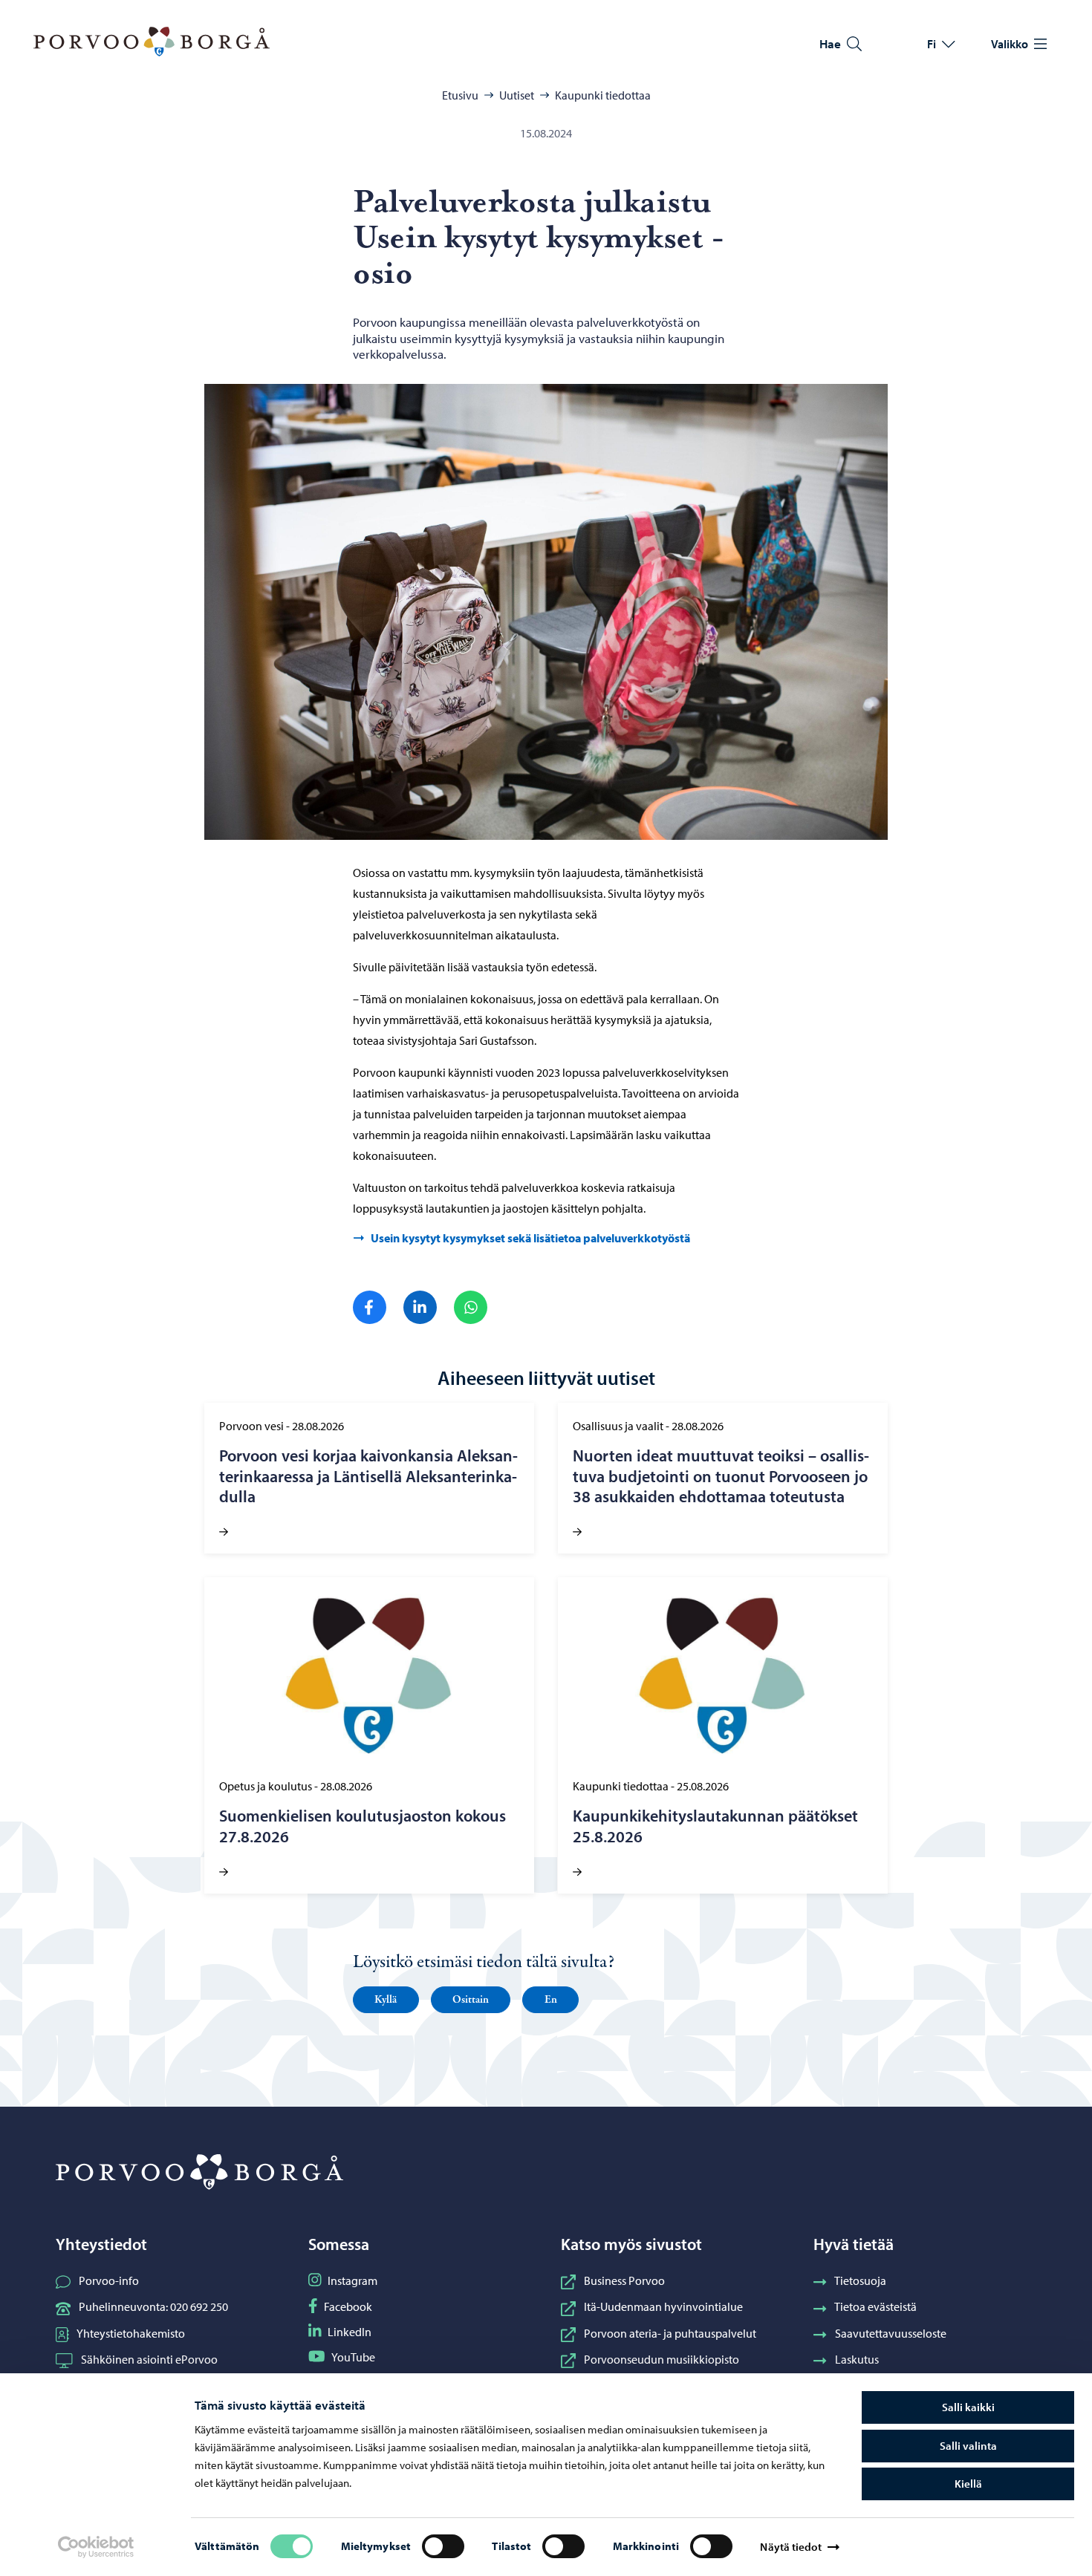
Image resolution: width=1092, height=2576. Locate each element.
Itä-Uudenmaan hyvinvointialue (663, 2306)
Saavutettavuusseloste (891, 2333)
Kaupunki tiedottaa (603, 95)
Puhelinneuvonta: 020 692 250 (153, 2306)
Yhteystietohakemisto (131, 2333)
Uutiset (517, 95)
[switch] (443, 2546)
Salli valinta (968, 2446)
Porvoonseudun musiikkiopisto (662, 2359)
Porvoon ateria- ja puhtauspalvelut (670, 2333)
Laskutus (857, 2359)
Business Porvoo (624, 2280)
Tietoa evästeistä (875, 2306)
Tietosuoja (860, 2280)
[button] (386, 2000)
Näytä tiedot (790, 2547)
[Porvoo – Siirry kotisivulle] (152, 42)
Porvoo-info (109, 2280)
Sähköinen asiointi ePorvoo (149, 2359)
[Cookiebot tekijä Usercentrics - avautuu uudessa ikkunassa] (96, 2547)
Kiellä (968, 2484)
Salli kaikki (968, 2407)
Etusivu (460, 95)
